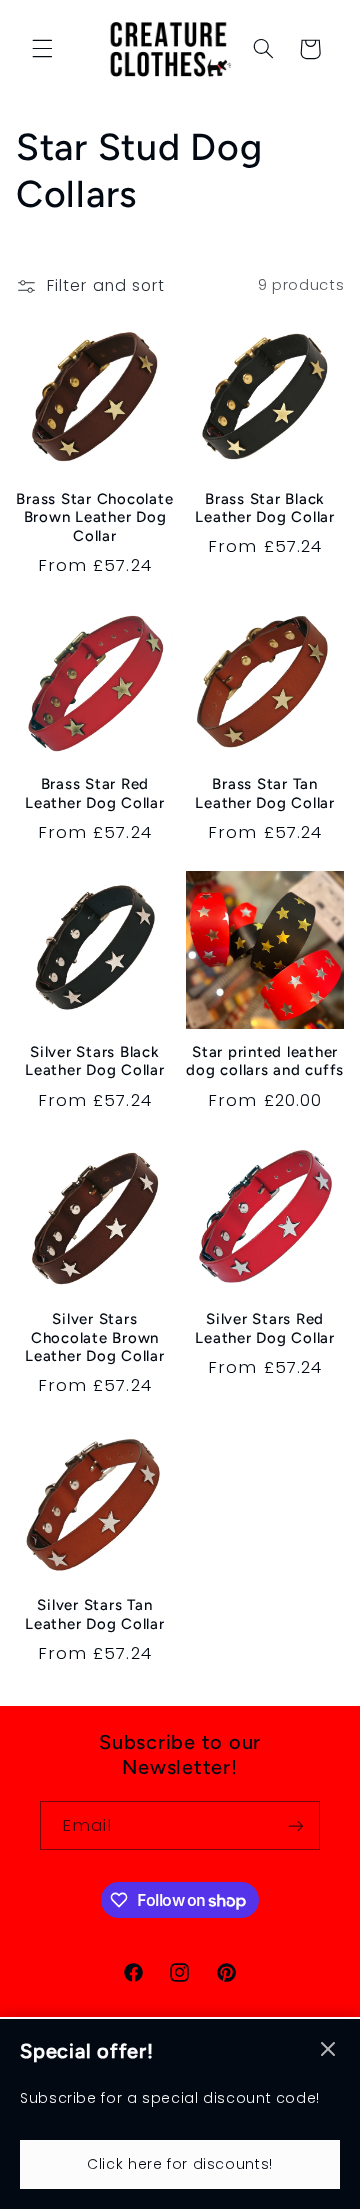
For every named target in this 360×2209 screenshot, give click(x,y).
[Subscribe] (296, 1825)
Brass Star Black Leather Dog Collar (265, 508)
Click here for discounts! (180, 2164)
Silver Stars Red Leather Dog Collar (265, 1328)
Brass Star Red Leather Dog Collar (95, 793)
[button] (42, 49)
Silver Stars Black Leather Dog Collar (95, 1061)
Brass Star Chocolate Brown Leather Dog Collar (94, 518)
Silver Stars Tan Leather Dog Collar (95, 1614)
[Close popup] (328, 2050)
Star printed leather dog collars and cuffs (265, 1061)
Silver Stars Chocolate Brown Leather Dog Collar (95, 1338)
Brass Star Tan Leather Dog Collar (265, 793)
